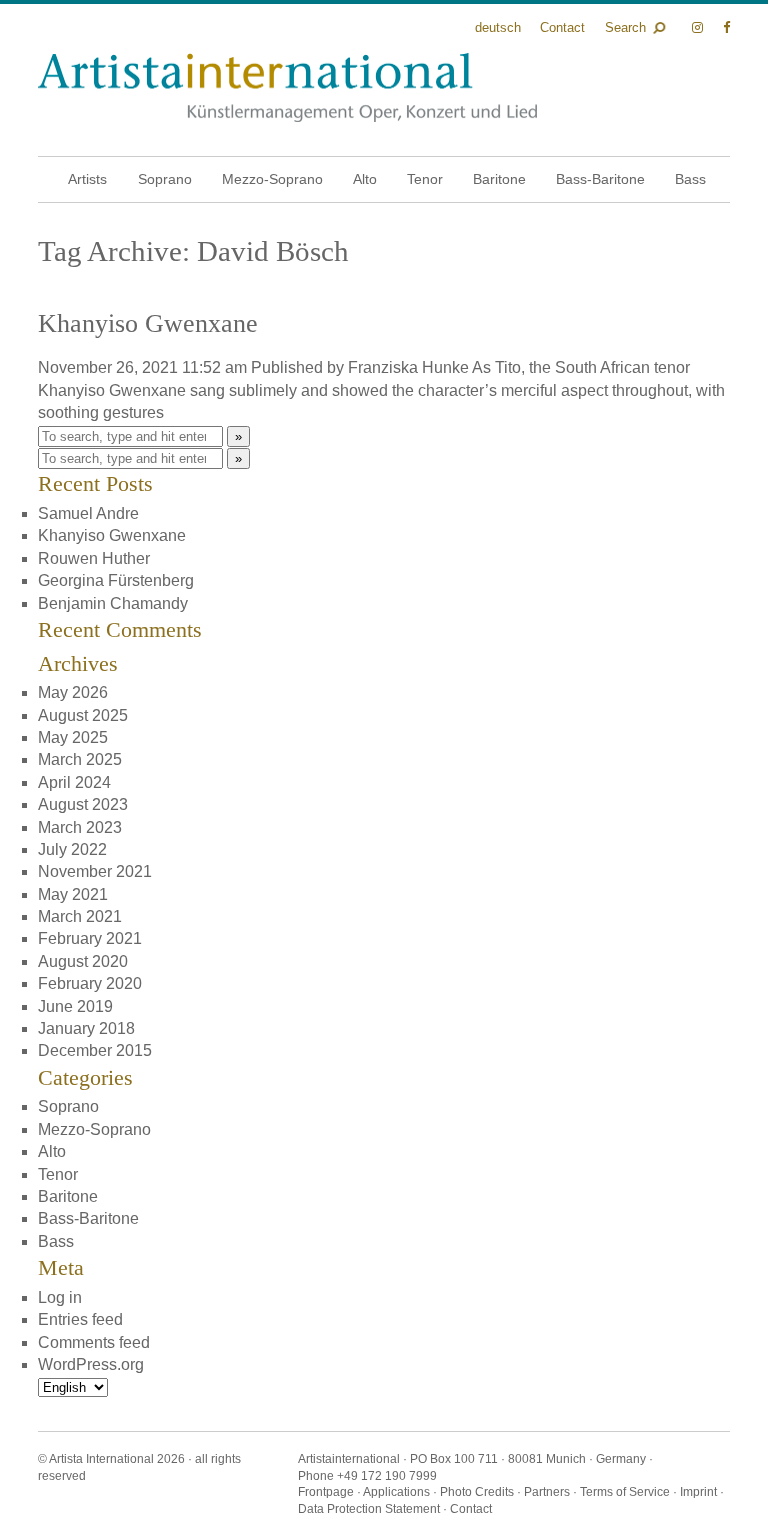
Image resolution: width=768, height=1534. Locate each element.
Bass (690, 179)
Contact (562, 27)
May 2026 (73, 692)
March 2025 (80, 759)
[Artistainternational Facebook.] (726, 27)
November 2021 (95, 871)
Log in (60, 1297)
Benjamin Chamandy (113, 603)
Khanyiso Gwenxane (148, 323)
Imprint (698, 1492)
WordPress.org (91, 1364)
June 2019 (75, 1006)
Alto (365, 179)
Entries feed (80, 1319)
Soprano (165, 179)
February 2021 (90, 938)
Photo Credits (477, 1492)
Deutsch (498, 27)
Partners (547, 1492)
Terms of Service (625, 1492)
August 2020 (83, 961)
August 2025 (83, 715)
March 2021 (80, 916)
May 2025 (73, 737)
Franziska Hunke (408, 367)
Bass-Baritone (600, 179)
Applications (396, 1492)
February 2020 (90, 983)
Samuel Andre (88, 513)
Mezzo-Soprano (272, 179)
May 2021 (73, 894)
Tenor (425, 179)
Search (625, 27)
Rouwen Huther (94, 558)
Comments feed (94, 1342)
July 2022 (72, 849)
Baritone (499, 179)
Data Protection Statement (369, 1509)
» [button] (238, 436)
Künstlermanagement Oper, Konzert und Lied (287, 87)
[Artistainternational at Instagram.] (699, 27)
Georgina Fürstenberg (116, 580)
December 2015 (95, 1050)
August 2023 (83, 804)
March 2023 (80, 827)
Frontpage (326, 1492)
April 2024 (74, 782)
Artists (87, 179)
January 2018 (86, 1028)
